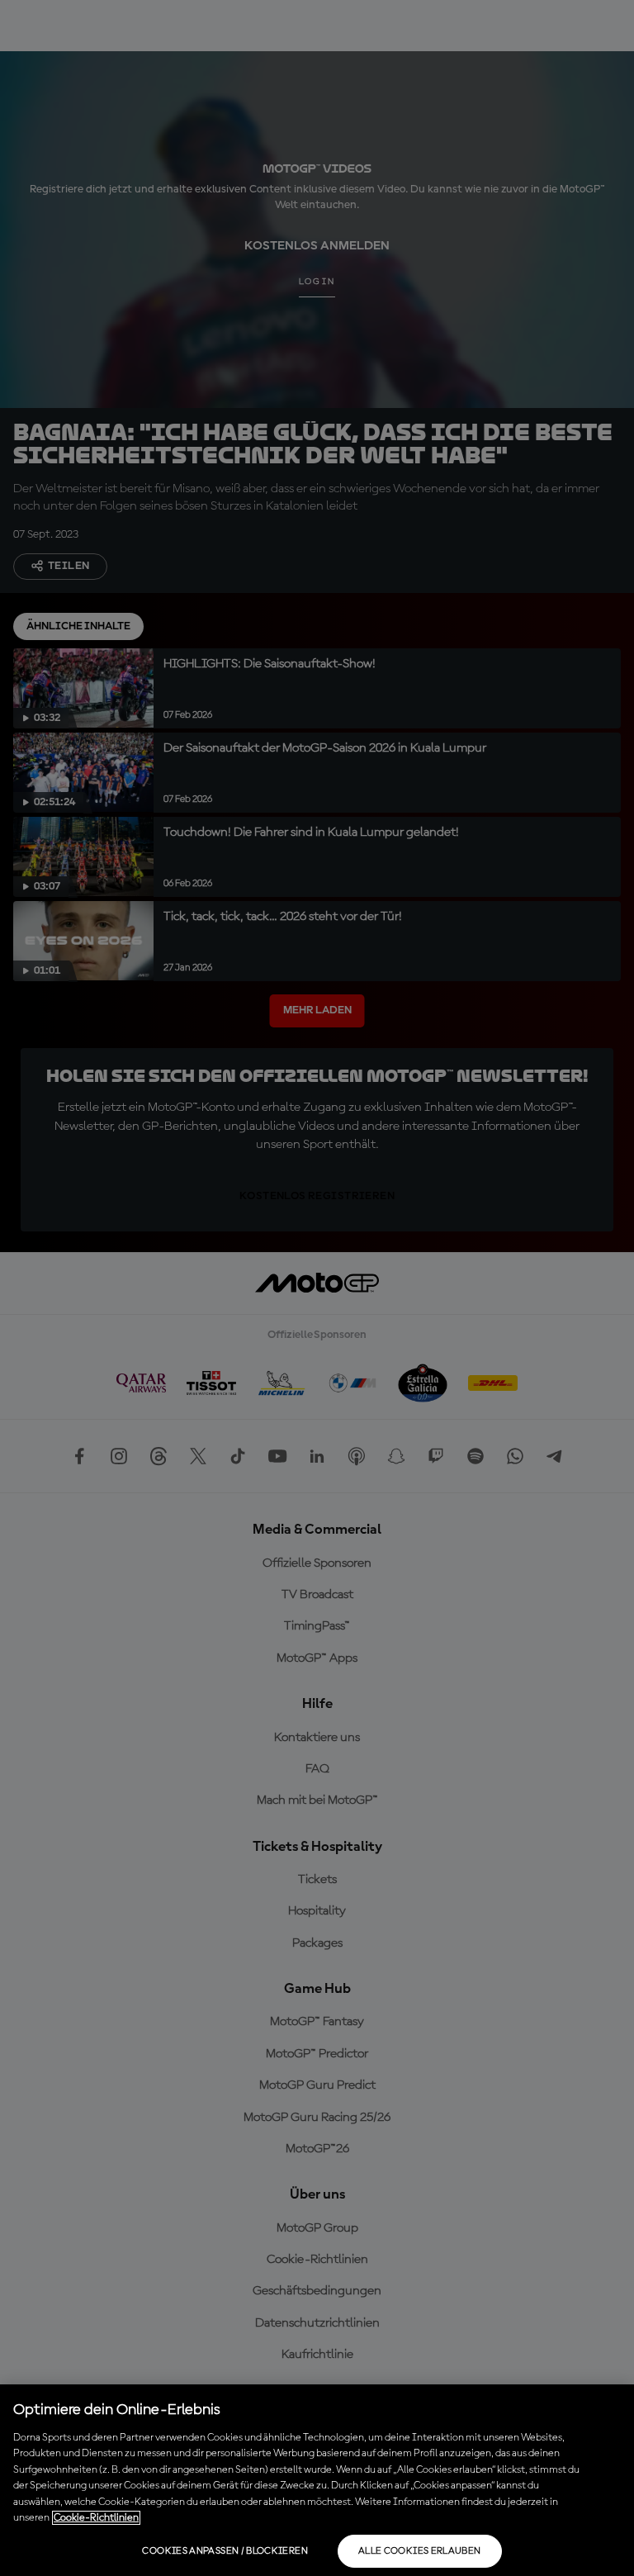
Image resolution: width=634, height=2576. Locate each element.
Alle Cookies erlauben (420, 2551)
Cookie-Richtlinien (96, 2518)
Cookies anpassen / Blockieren (225, 2551)
